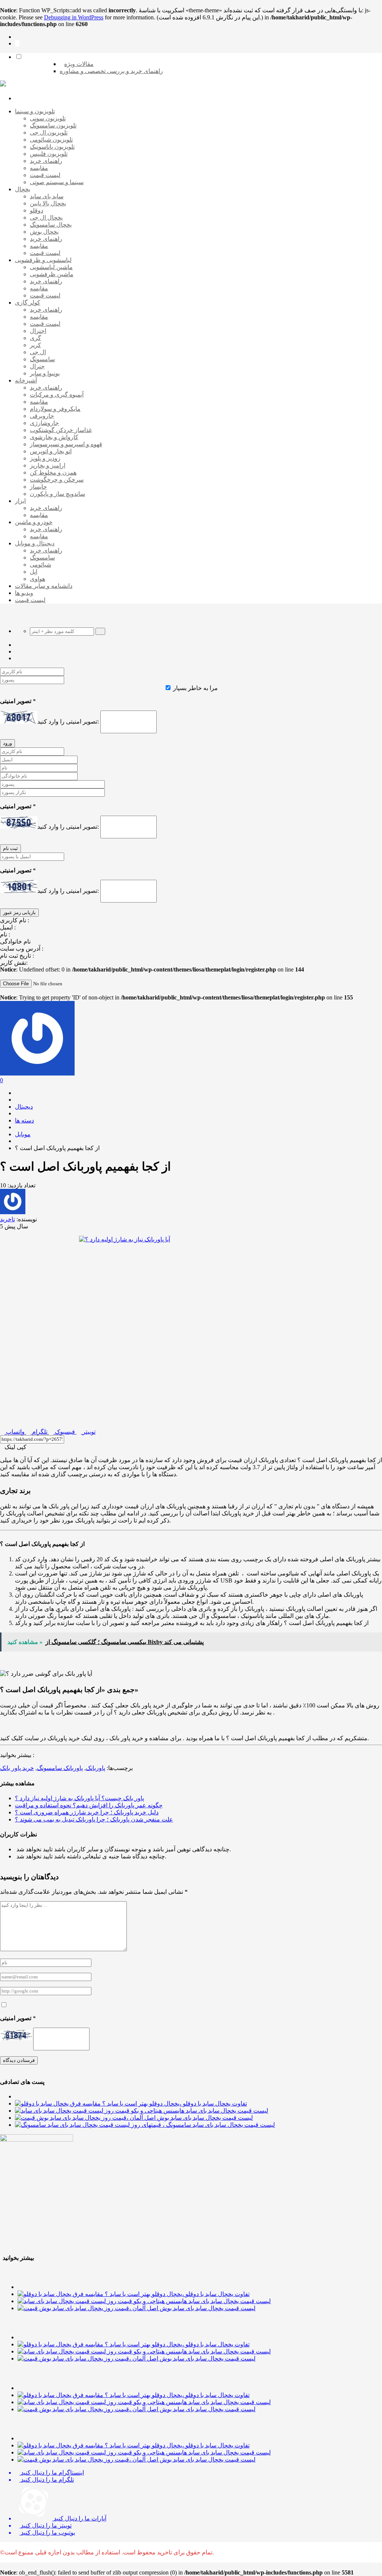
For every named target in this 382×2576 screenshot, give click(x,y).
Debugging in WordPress (74, 17)
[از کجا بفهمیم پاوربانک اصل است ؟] (191, 1329)
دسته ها (24, 1120)
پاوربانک (95, 1768)
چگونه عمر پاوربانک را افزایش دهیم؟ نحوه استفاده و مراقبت (89, 1805)
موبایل (23, 1134)
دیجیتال (24, 1107)
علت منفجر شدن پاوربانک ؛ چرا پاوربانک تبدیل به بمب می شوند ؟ (94, 1819)
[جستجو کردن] (100, 631)
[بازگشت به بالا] (17, 43)
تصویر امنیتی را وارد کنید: (68, 722)
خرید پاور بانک (17, 1768)
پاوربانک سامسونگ (60, 1768)
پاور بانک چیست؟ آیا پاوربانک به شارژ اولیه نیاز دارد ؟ (79, 1798)
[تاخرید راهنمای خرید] (3, 84)
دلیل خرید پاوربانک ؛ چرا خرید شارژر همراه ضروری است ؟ (87, 1812)
